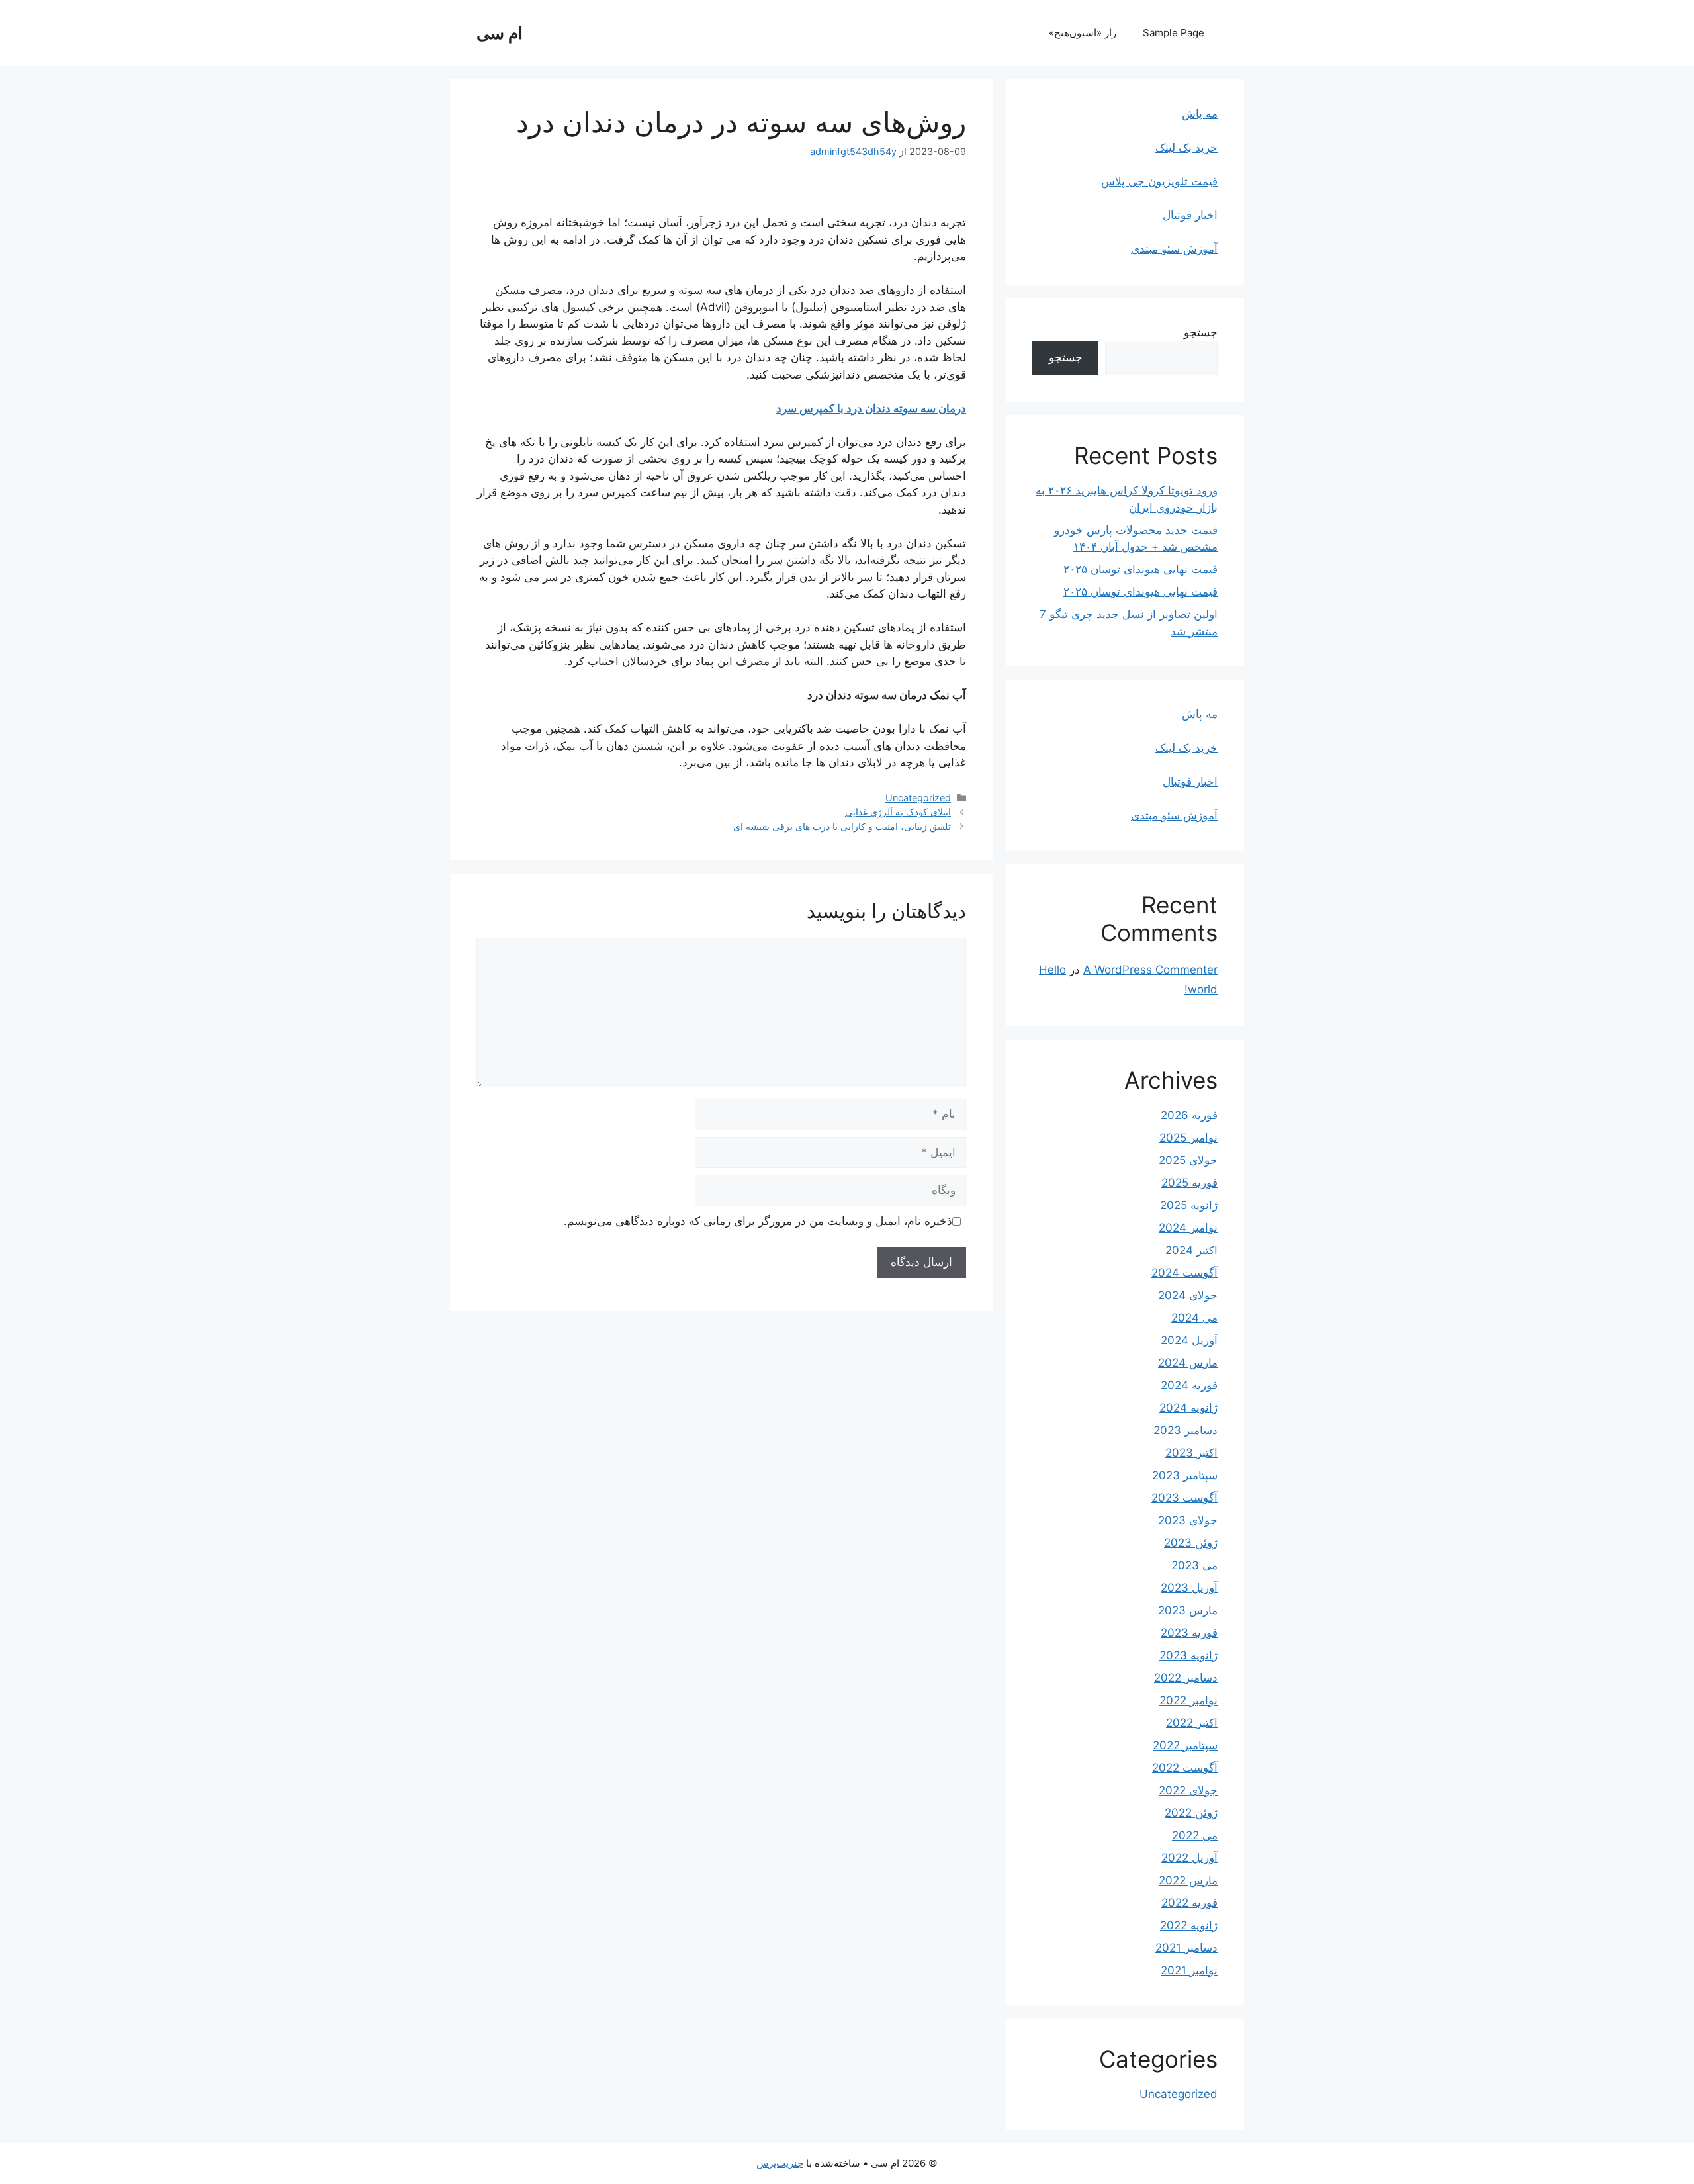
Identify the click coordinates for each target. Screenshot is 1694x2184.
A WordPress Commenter (1150, 970)
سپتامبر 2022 (1185, 1745)
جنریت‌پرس (780, 2163)
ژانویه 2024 (1188, 1408)
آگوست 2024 (1184, 1273)
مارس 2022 (1188, 1880)
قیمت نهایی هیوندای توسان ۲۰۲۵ (1140, 569)
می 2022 (1195, 1835)
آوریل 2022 (1189, 1858)
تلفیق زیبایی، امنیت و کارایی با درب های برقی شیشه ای (842, 826)
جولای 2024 (1188, 1295)
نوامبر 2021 (1189, 1970)
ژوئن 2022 (1191, 1813)
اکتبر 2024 (1191, 1250)
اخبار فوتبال (1190, 215)
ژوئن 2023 (1191, 1543)
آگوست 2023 (1184, 1498)
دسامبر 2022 (1186, 1678)
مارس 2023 (1188, 1610)
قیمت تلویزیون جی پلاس (1159, 181)
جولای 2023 (1188, 1520)
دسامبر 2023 (1185, 1430)
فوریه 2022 (1189, 1903)
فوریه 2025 (1189, 1183)
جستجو (1201, 332)
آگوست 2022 (1185, 1768)
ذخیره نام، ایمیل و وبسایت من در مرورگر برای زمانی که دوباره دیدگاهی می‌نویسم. (758, 1221)
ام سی (500, 33)
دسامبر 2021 (1186, 1948)
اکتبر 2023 (1191, 1453)
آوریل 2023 (1189, 1588)
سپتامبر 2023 (1185, 1475)
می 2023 (1194, 1565)
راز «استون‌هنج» (1083, 33)
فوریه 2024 (1189, 1385)
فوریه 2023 (1189, 1633)
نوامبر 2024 (1188, 1228)
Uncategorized (918, 798)
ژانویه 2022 (1189, 1925)
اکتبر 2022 (1192, 1723)
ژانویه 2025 (1189, 1205)
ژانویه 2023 (1188, 1655)
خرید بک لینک (1186, 148)
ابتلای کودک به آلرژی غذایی (898, 812)
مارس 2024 (1188, 1363)
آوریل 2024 (1189, 1340)
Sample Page (1174, 33)
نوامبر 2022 (1188, 1700)
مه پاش (1200, 114)
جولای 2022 (1188, 1790)
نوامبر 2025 (1188, 1138)
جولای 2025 (1188, 1160)
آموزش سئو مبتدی (1174, 249)
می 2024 (1194, 1318)
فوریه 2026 (1189, 1115)
